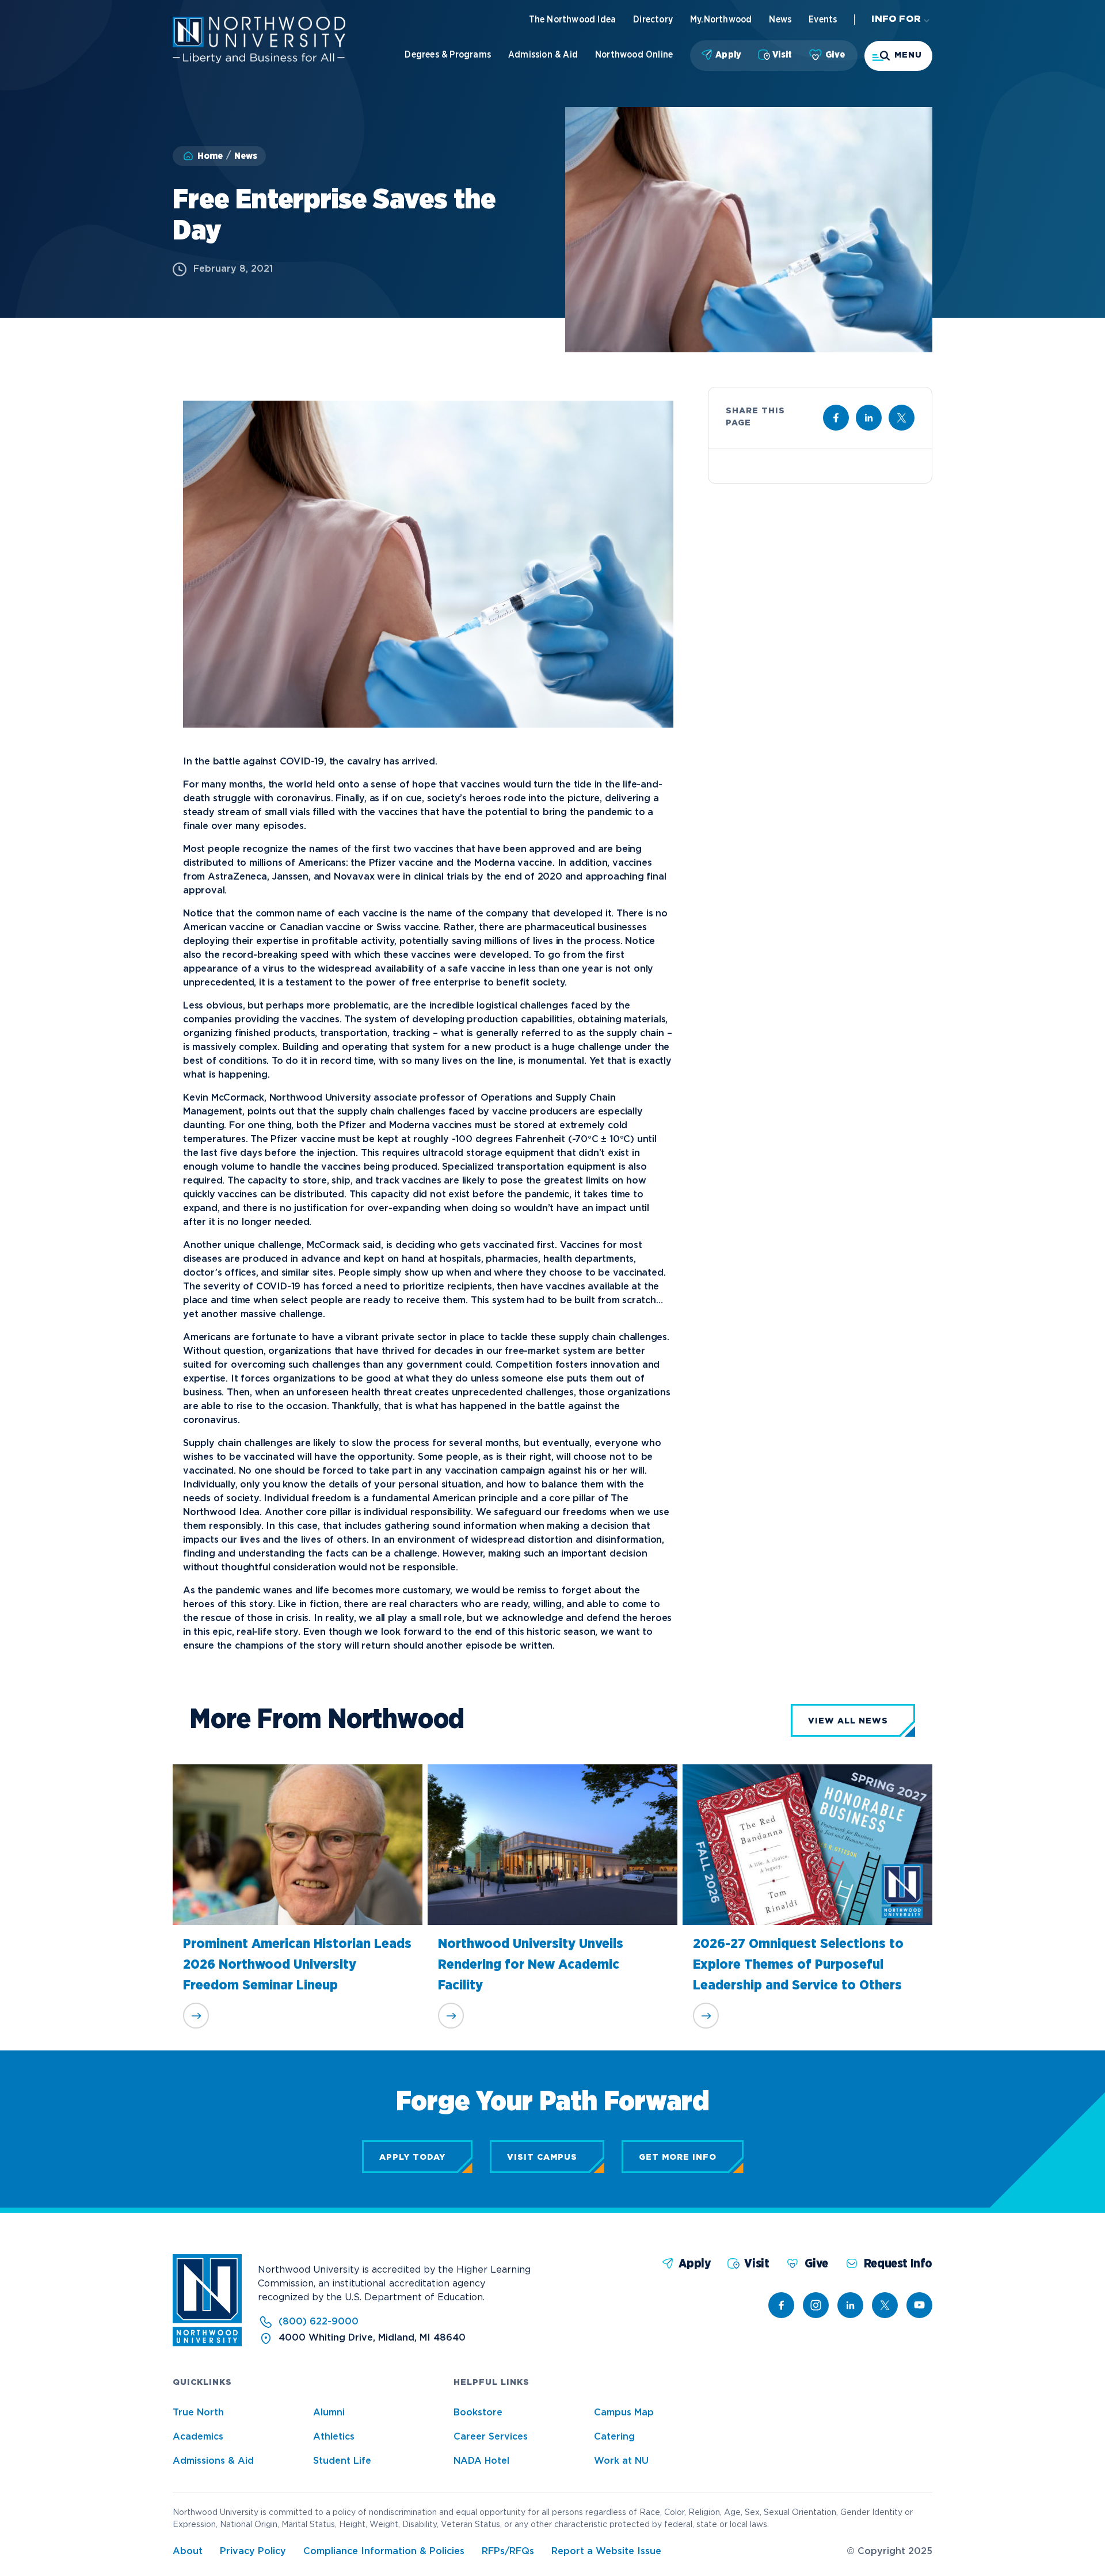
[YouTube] (919, 2305)
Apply (728, 55)
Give (835, 55)
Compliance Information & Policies (384, 2552)
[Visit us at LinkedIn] (869, 418)
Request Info (898, 2264)
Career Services (491, 2437)
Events (823, 20)
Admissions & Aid (213, 2461)
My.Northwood (721, 20)
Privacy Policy (253, 2552)
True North (198, 2413)
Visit (782, 55)
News (780, 20)
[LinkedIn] (850, 2305)
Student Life (342, 2461)
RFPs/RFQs (508, 2552)
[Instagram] (816, 2305)
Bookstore (478, 2413)
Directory (653, 20)
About (188, 2552)
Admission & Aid (543, 55)
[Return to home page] (207, 2344)
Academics (198, 2437)
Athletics (334, 2437)
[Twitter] (885, 2305)
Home (210, 156)
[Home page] (259, 61)
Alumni (329, 2413)
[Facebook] (781, 2305)
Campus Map (624, 2413)
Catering (614, 2437)
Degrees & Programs (448, 55)
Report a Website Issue (606, 2552)
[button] (898, 56)
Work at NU (621, 2461)
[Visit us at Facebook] (836, 418)
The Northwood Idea (573, 20)
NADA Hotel (481, 2461)
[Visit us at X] (902, 418)
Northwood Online (634, 55)
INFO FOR (896, 19)
